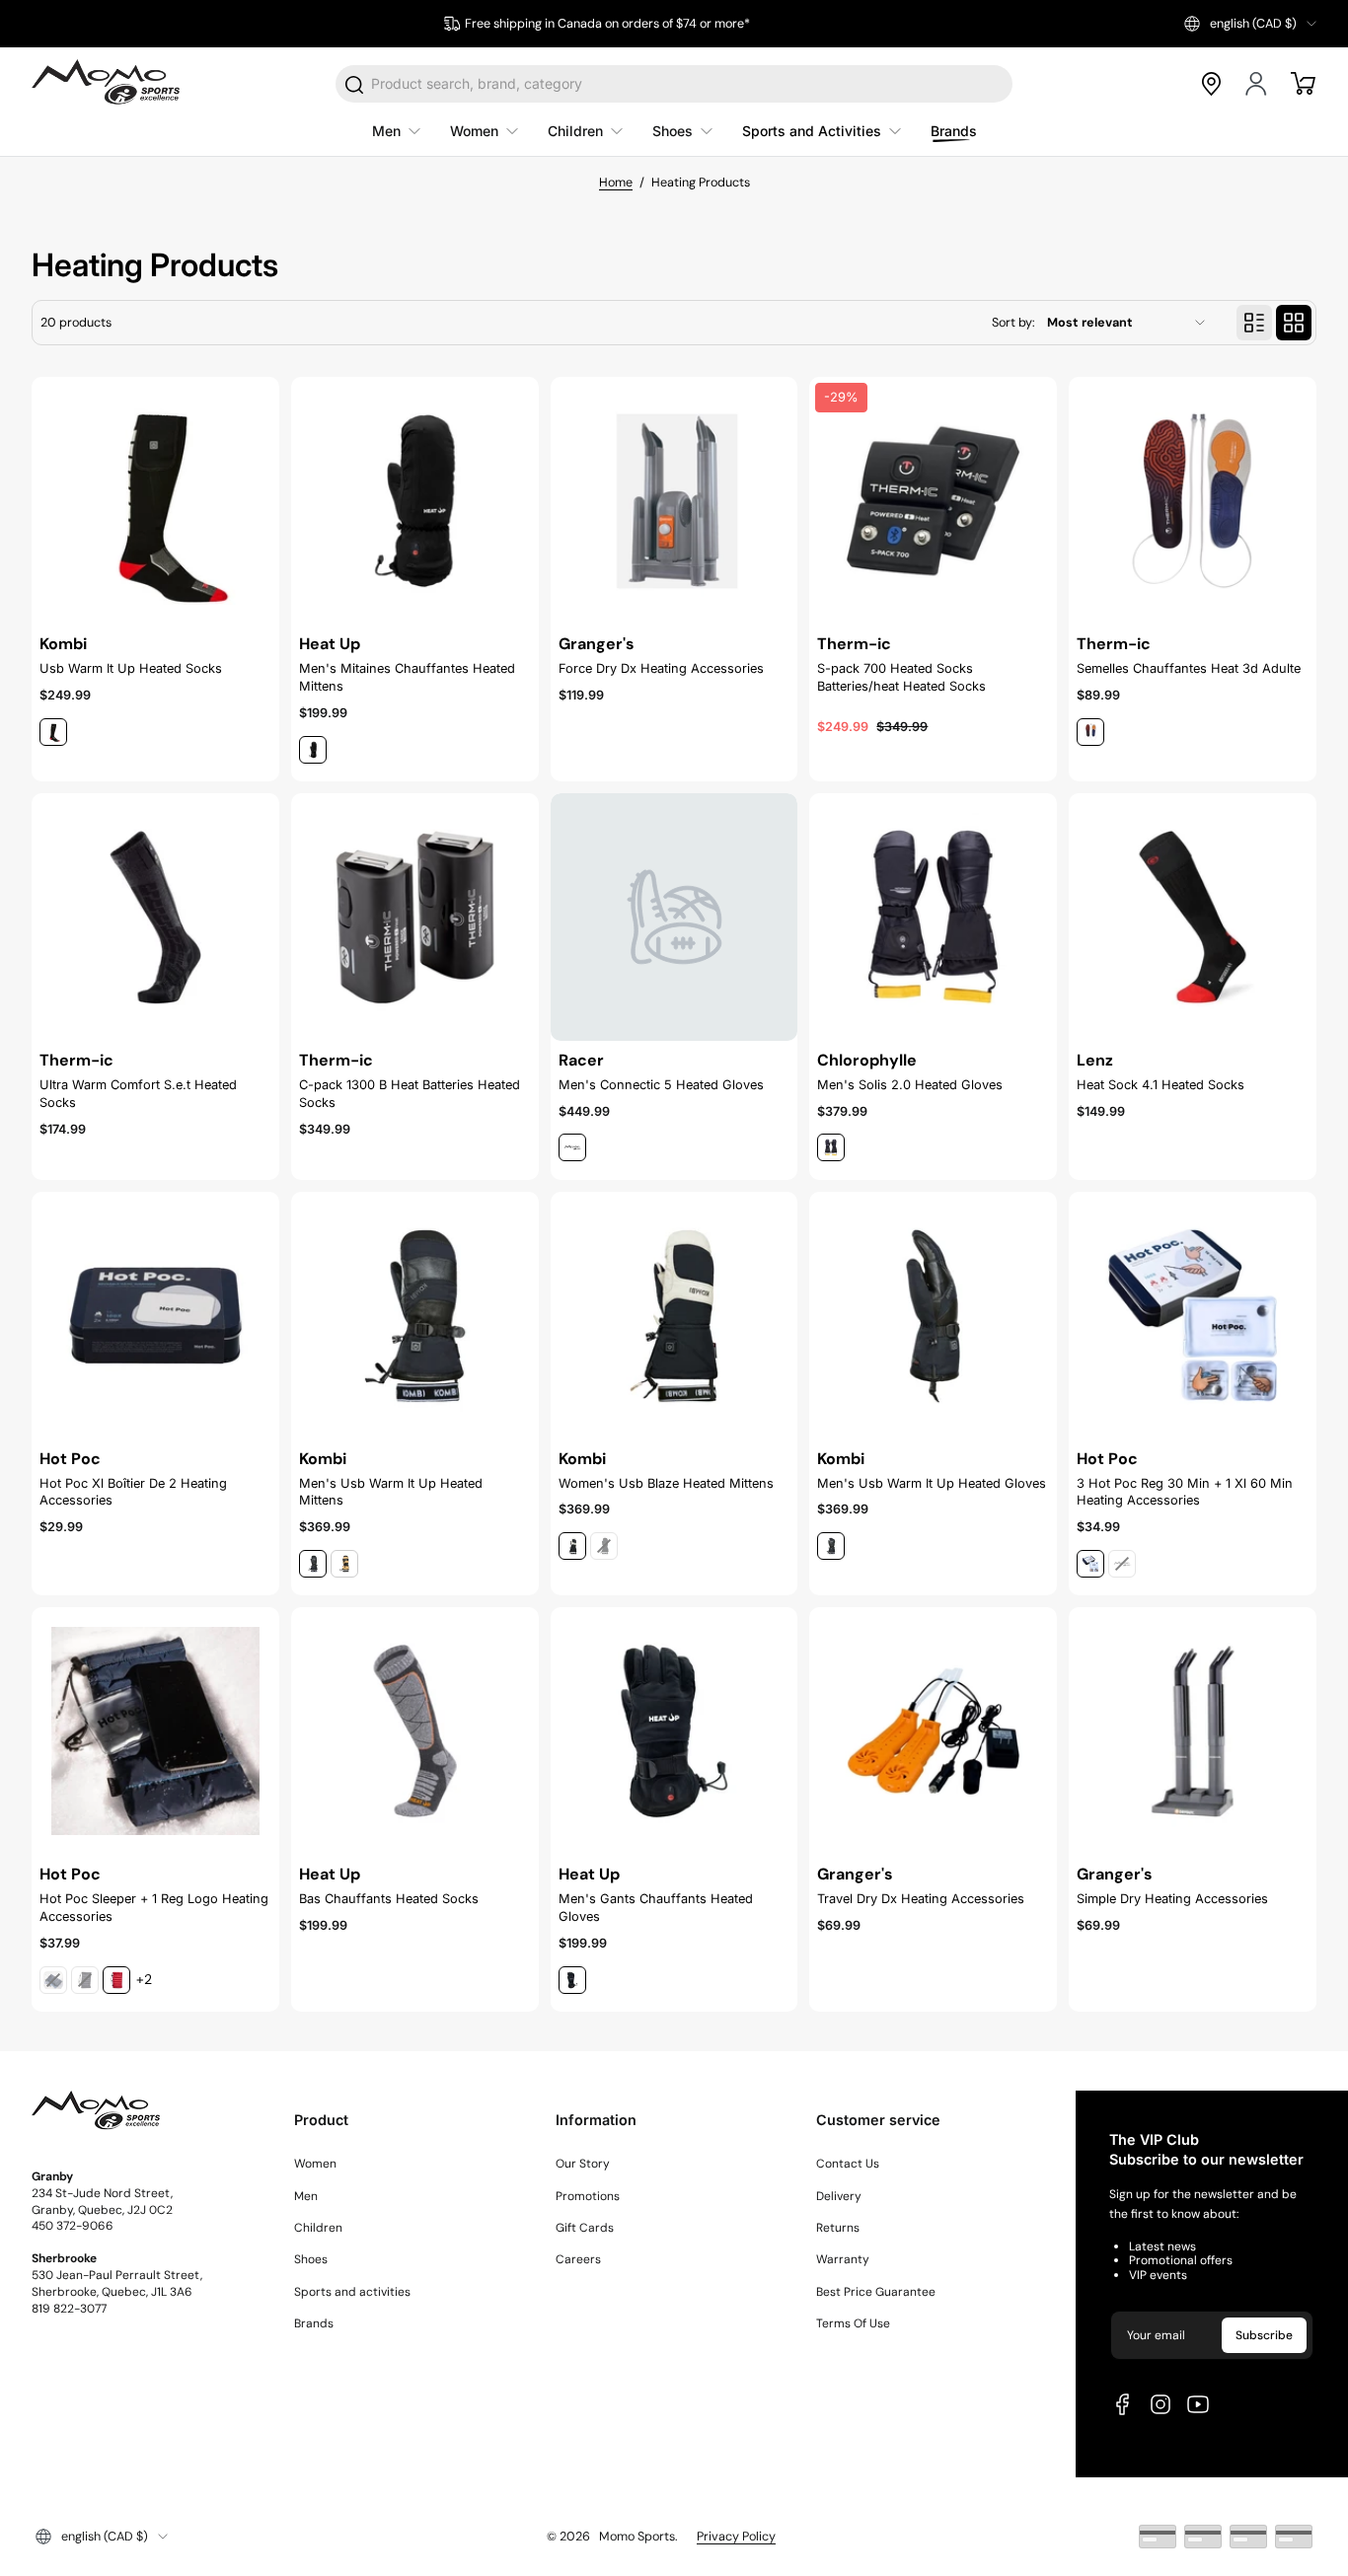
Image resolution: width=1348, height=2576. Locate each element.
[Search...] (355, 85)
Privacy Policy (736, 2537)
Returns (838, 2228)
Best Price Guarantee (876, 2292)
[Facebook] (1123, 2404)
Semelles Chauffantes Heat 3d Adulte (1189, 668)
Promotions (588, 2196)
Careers (578, 2259)
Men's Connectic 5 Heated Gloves (661, 1085)
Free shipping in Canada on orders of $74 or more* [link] (607, 24)
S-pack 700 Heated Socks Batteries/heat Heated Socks (901, 677)
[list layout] (1254, 323)
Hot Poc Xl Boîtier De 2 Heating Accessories (133, 1492)
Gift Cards (585, 2228)
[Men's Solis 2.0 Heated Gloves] (933, 917)
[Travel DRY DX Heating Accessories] (933, 1731)
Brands (314, 2323)
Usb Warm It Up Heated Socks (131, 668)
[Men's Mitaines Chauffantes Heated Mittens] (415, 501)
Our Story (583, 2164)
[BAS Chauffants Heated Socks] (415, 1731)
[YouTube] (1198, 2404)
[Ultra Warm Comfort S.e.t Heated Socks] (155, 917)
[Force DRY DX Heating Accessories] (674, 501)
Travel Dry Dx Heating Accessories (921, 1899)
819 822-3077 (69, 2309)
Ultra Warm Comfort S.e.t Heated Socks (138, 1094)
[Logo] (106, 84)
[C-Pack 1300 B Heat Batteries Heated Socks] (415, 917)
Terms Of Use (853, 2323)
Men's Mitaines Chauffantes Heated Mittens (407, 677)
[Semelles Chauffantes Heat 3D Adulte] (1193, 501)
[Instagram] (1161, 2404)
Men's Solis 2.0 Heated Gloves (910, 1085)
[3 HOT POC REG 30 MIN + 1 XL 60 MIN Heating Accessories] (1193, 1316)
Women (315, 2164)
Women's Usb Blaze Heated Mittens (666, 1483)
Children (318, 2228)
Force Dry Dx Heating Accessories (661, 668)
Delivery (839, 2196)
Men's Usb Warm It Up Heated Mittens (391, 1492)
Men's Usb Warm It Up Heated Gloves (932, 1483)
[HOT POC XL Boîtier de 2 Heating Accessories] (155, 1316)
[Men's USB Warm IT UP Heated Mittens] (415, 1316)
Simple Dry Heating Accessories (1172, 1899)
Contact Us (848, 2164)
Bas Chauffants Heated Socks (389, 1899)
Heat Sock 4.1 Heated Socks (1161, 1085)
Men (306, 2196)
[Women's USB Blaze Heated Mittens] (674, 1316)
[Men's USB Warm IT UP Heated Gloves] (933, 1316)
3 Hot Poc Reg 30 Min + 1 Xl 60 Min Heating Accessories (1185, 1492)
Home (616, 183)
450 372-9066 (73, 2226)
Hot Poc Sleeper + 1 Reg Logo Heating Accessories (154, 1908)
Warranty (843, 2259)
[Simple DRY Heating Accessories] (1193, 1731)
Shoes (311, 2259)
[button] (1250, 24)
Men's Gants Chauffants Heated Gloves (656, 1908)
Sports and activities (352, 2292)
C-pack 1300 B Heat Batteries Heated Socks (410, 1094)
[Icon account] (1257, 84)
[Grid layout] (1294, 323)
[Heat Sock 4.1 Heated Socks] (1193, 917)
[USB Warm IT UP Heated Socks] (155, 501)
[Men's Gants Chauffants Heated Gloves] (674, 1731)
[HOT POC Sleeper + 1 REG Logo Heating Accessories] (155, 1731)
